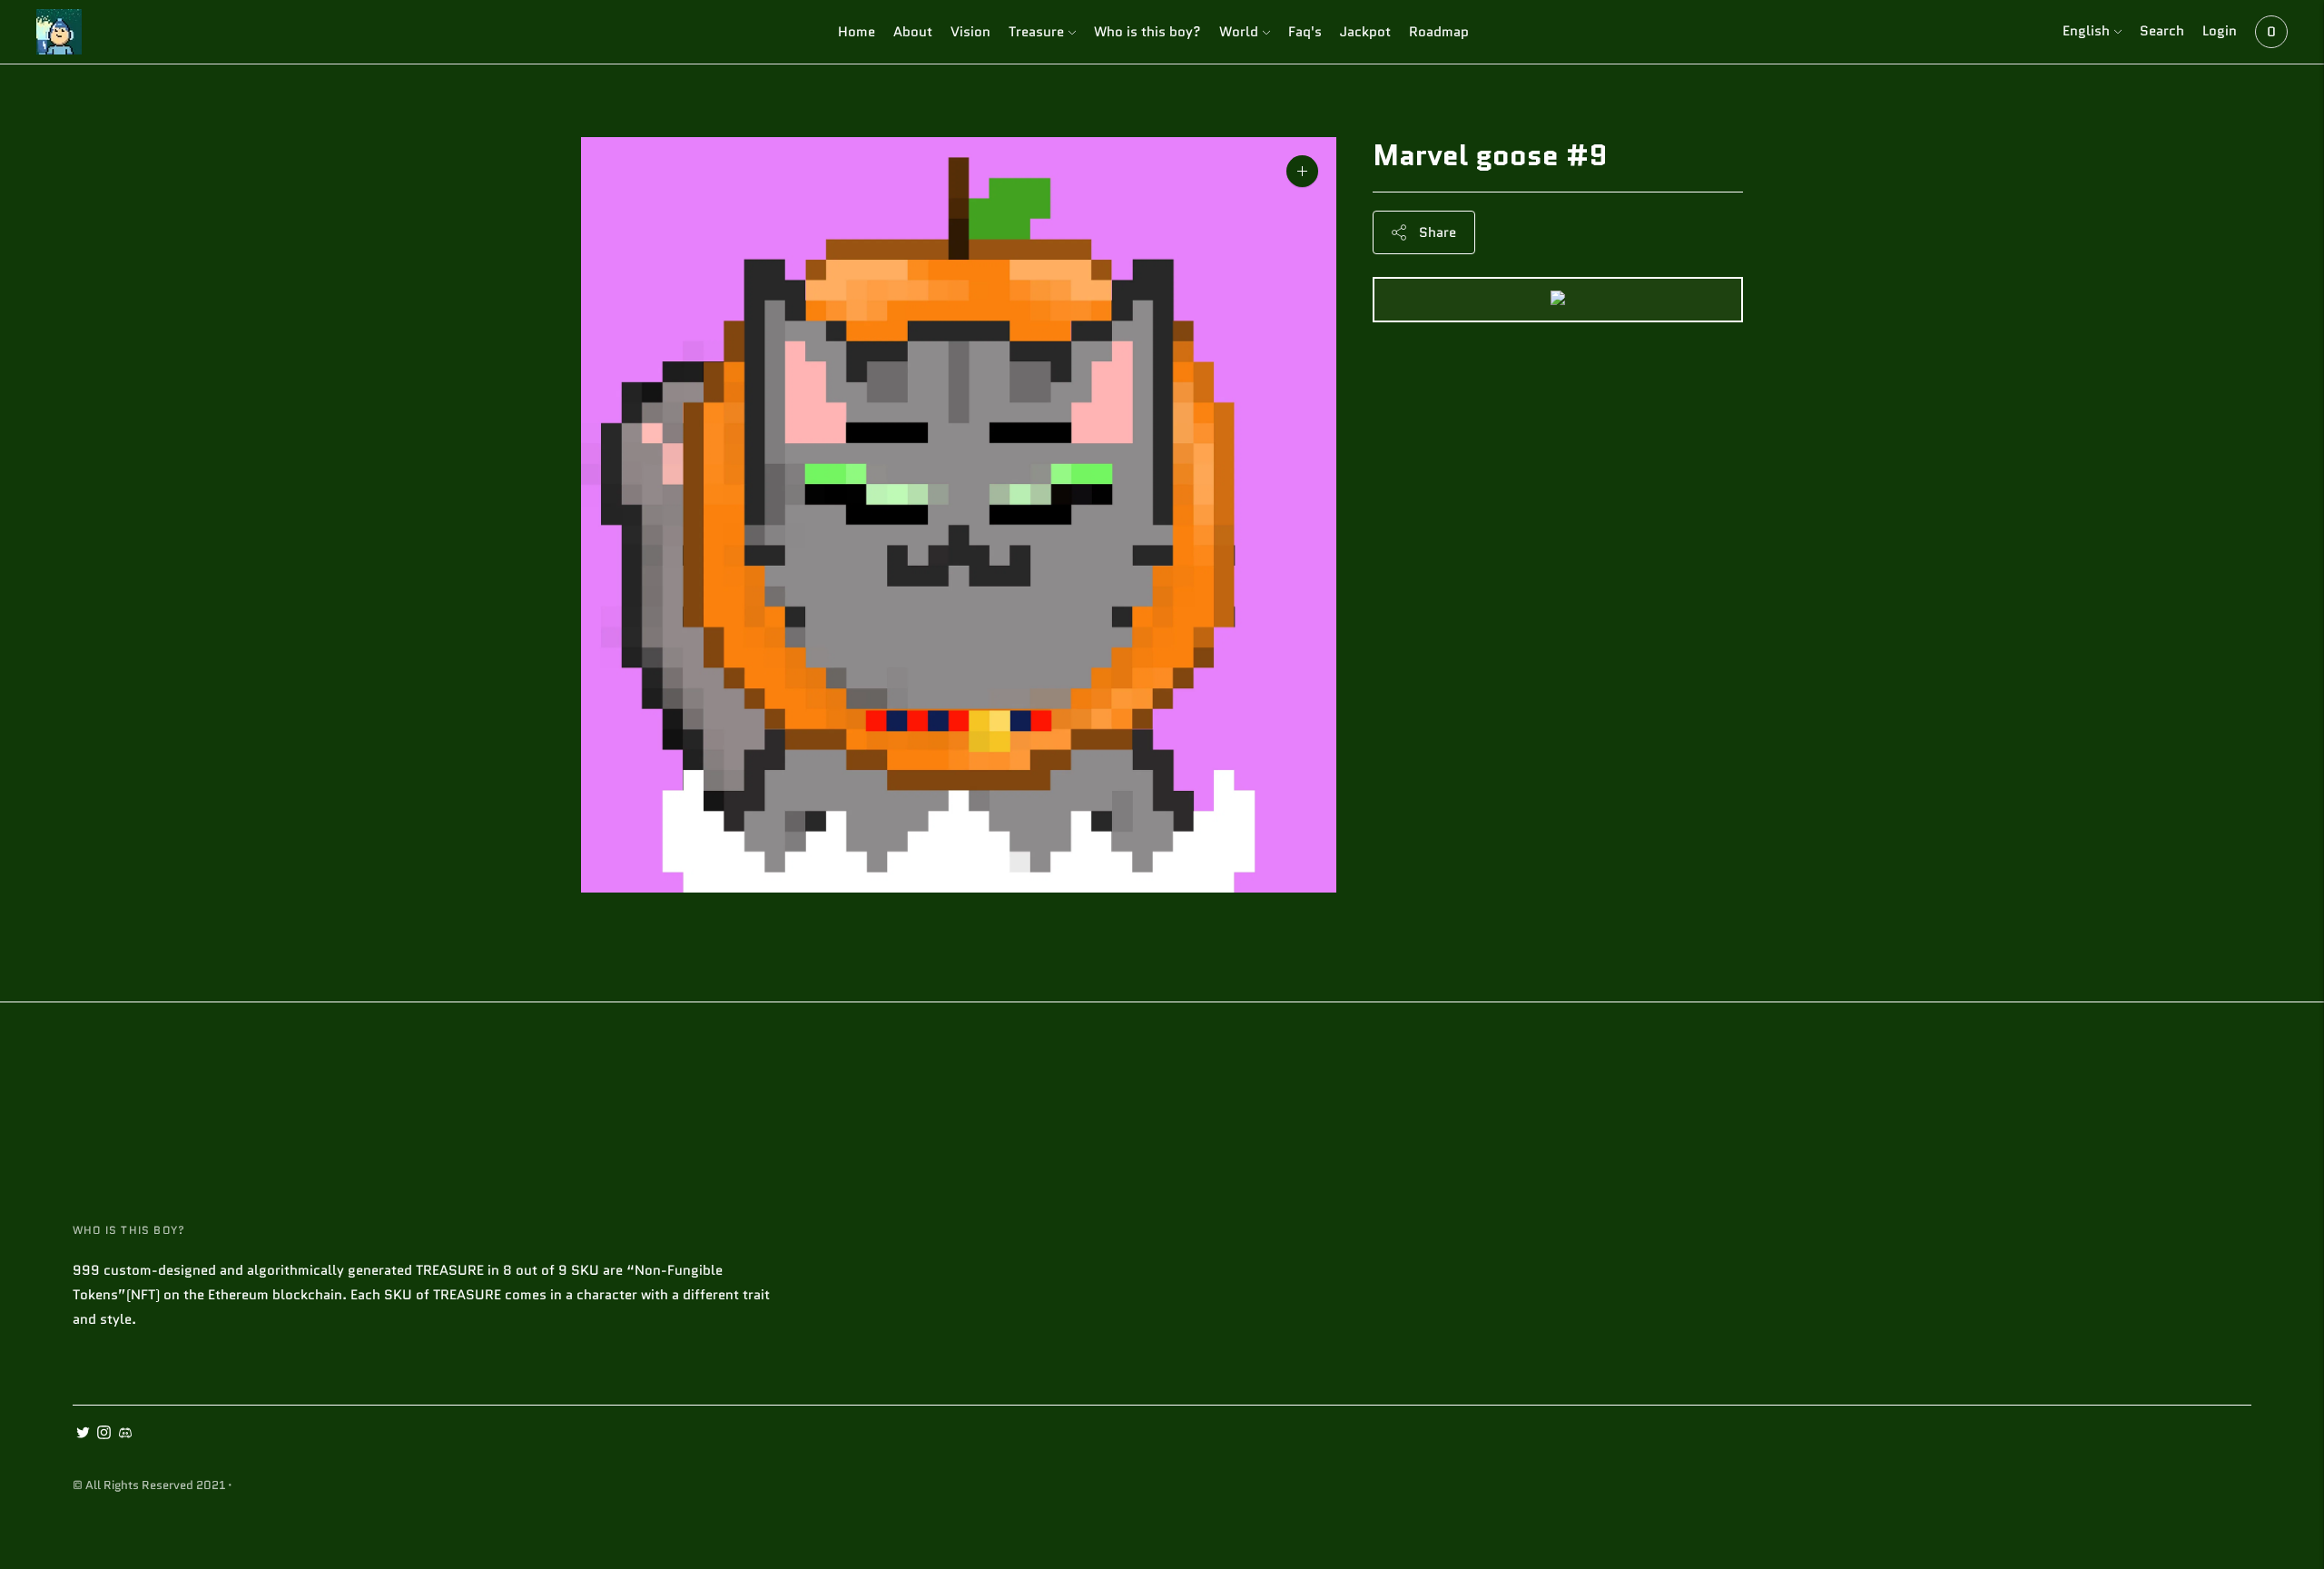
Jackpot (1365, 32)
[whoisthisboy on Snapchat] (125, 1435)
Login (2220, 31)
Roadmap (1439, 32)
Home (857, 32)
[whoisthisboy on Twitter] (83, 1435)
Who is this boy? (1147, 32)
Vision (970, 32)
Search (2162, 31)
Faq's (1305, 32)
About (913, 32)
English (2086, 31)
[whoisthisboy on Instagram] (104, 1435)
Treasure (1036, 32)
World (1239, 32)
